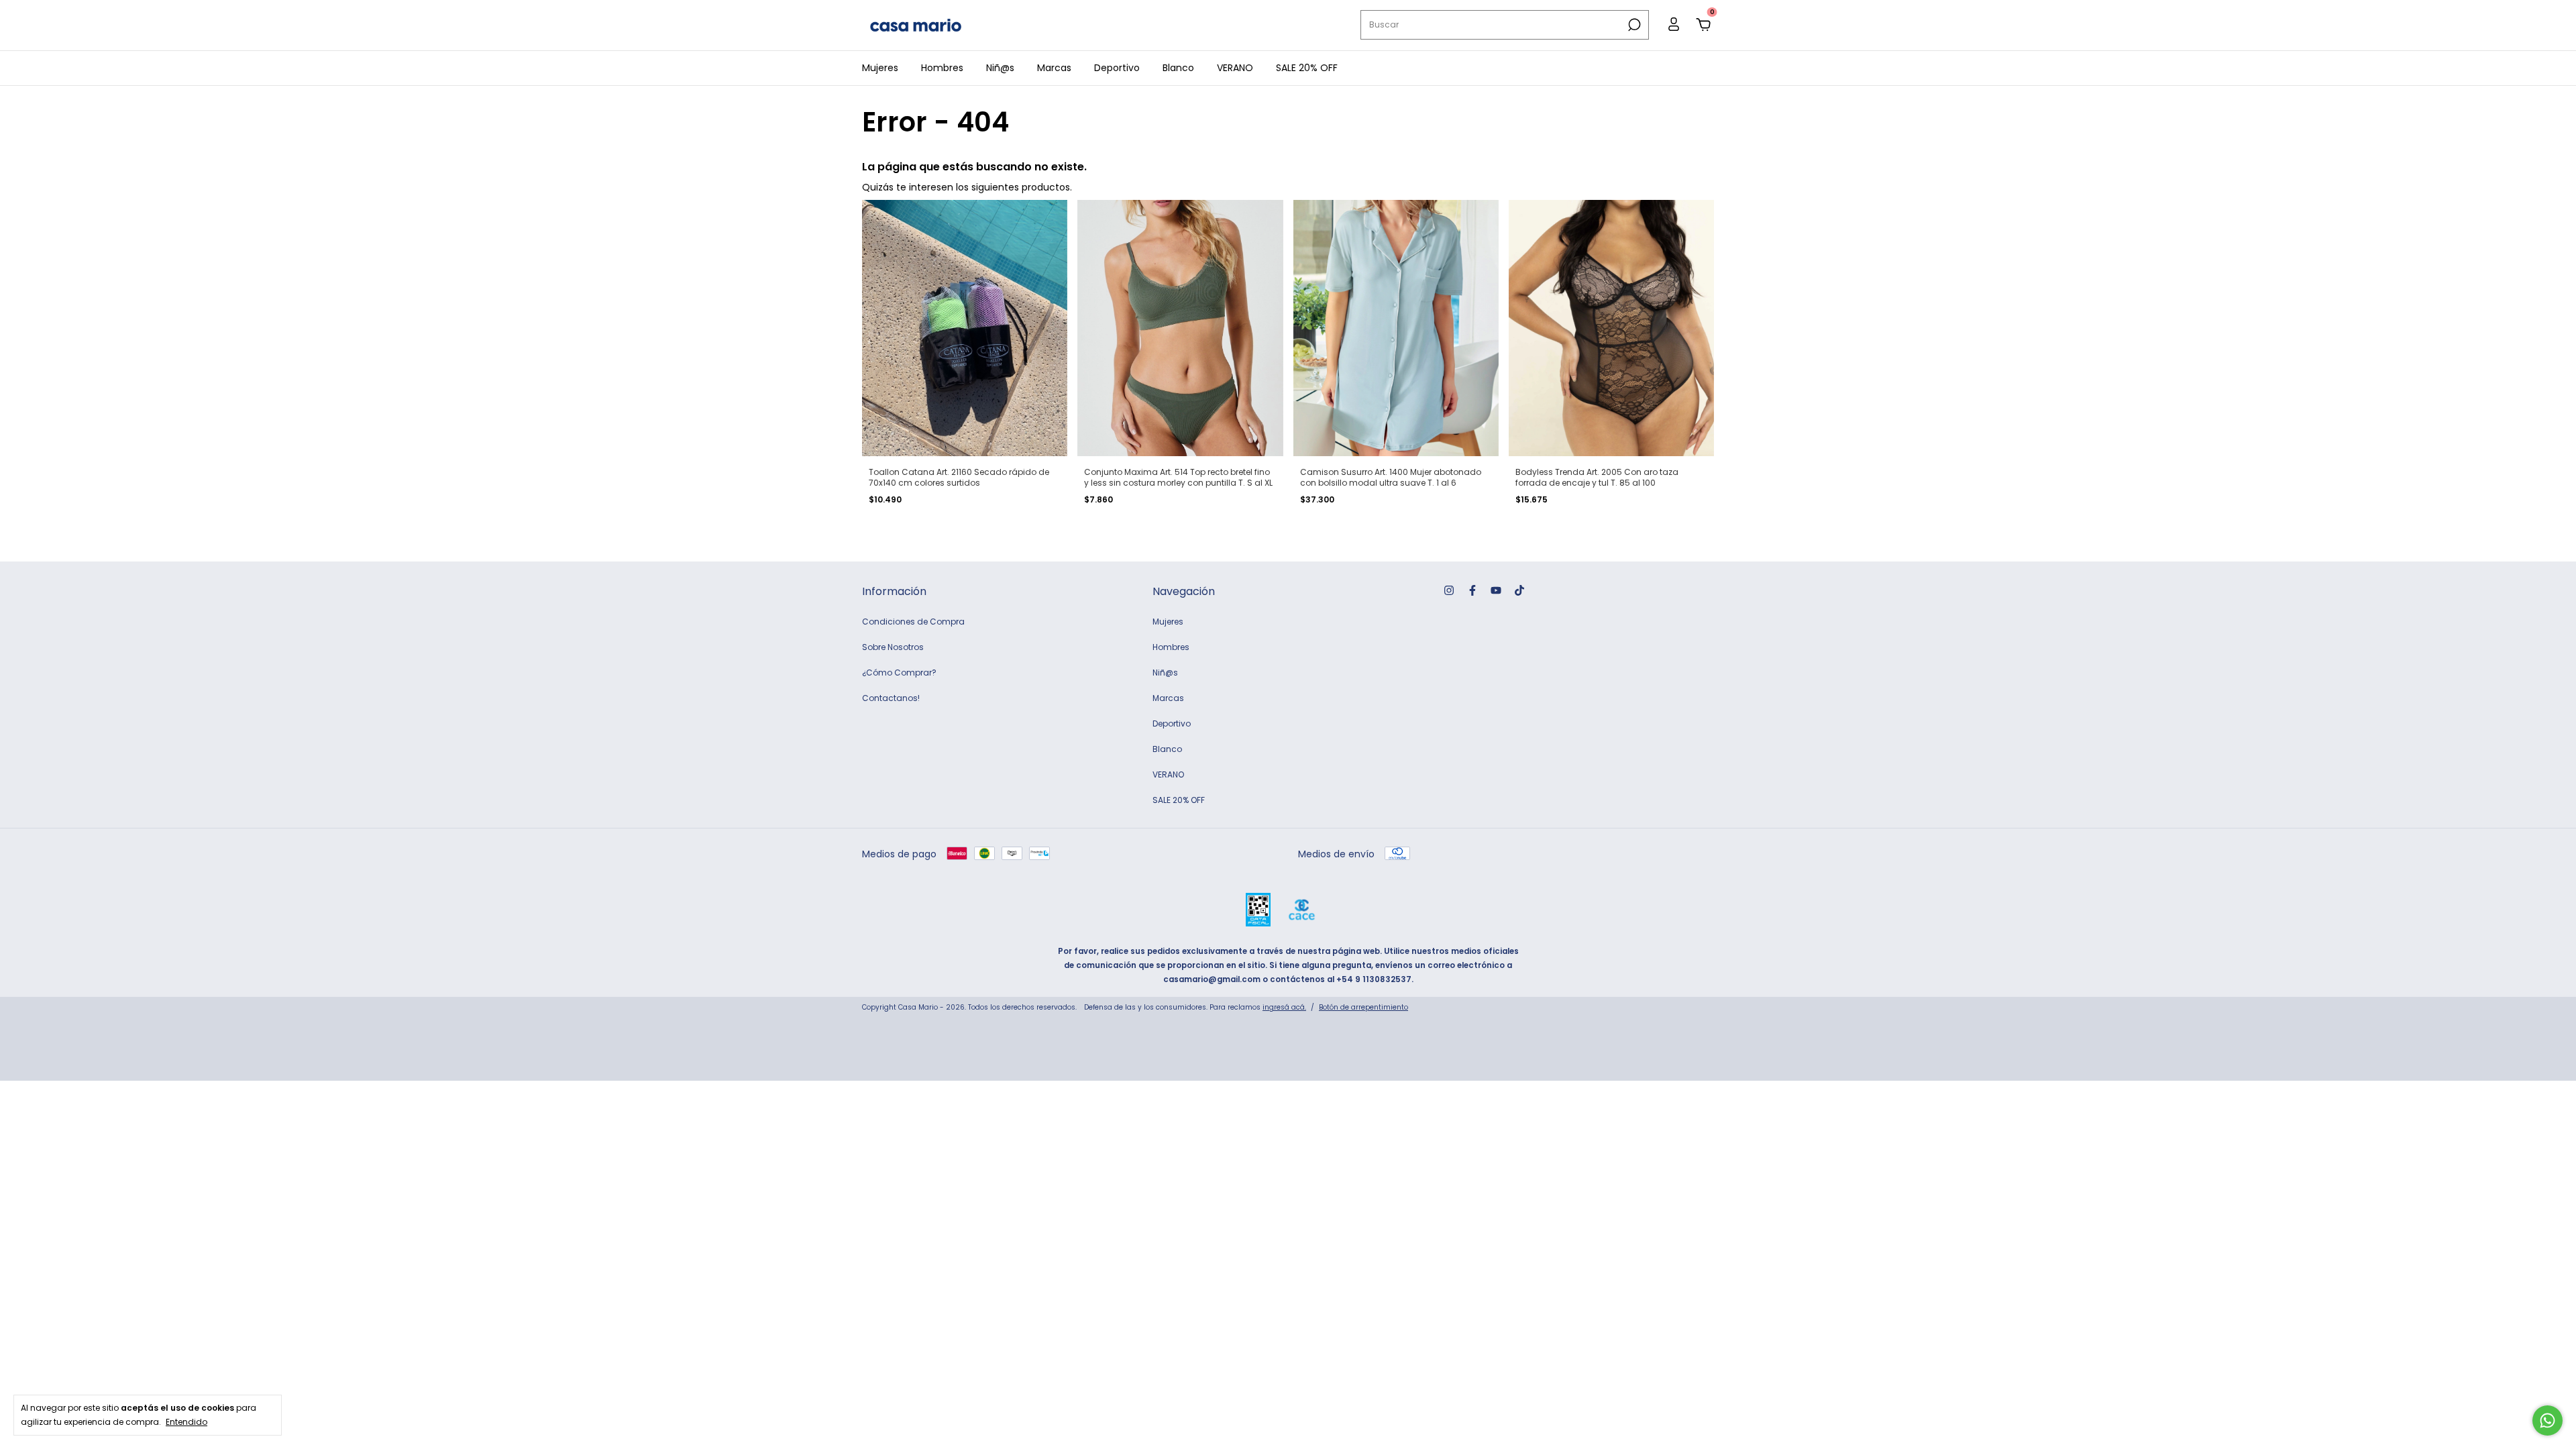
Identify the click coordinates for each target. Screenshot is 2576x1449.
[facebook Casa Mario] (1472, 590)
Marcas (1054, 68)
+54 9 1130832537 (1374, 979)
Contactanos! (891, 698)
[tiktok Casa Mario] (1519, 590)
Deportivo (1117, 68)
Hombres (942, 68)
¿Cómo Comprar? (899, 673)
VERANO (1235, 68)
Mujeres (880, 68)
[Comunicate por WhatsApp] (2547, 1420)
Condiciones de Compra (913, 622)
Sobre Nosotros (893, 647)
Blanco (1178, 68)
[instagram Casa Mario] (1449, 590)
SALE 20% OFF (1307, 68)
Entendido (186, 1421)
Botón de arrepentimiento (1363, 1007)
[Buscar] (1633, 25)
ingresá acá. (1284, 1007)
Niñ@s (1000, 68)
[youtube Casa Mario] (1496, 590)
